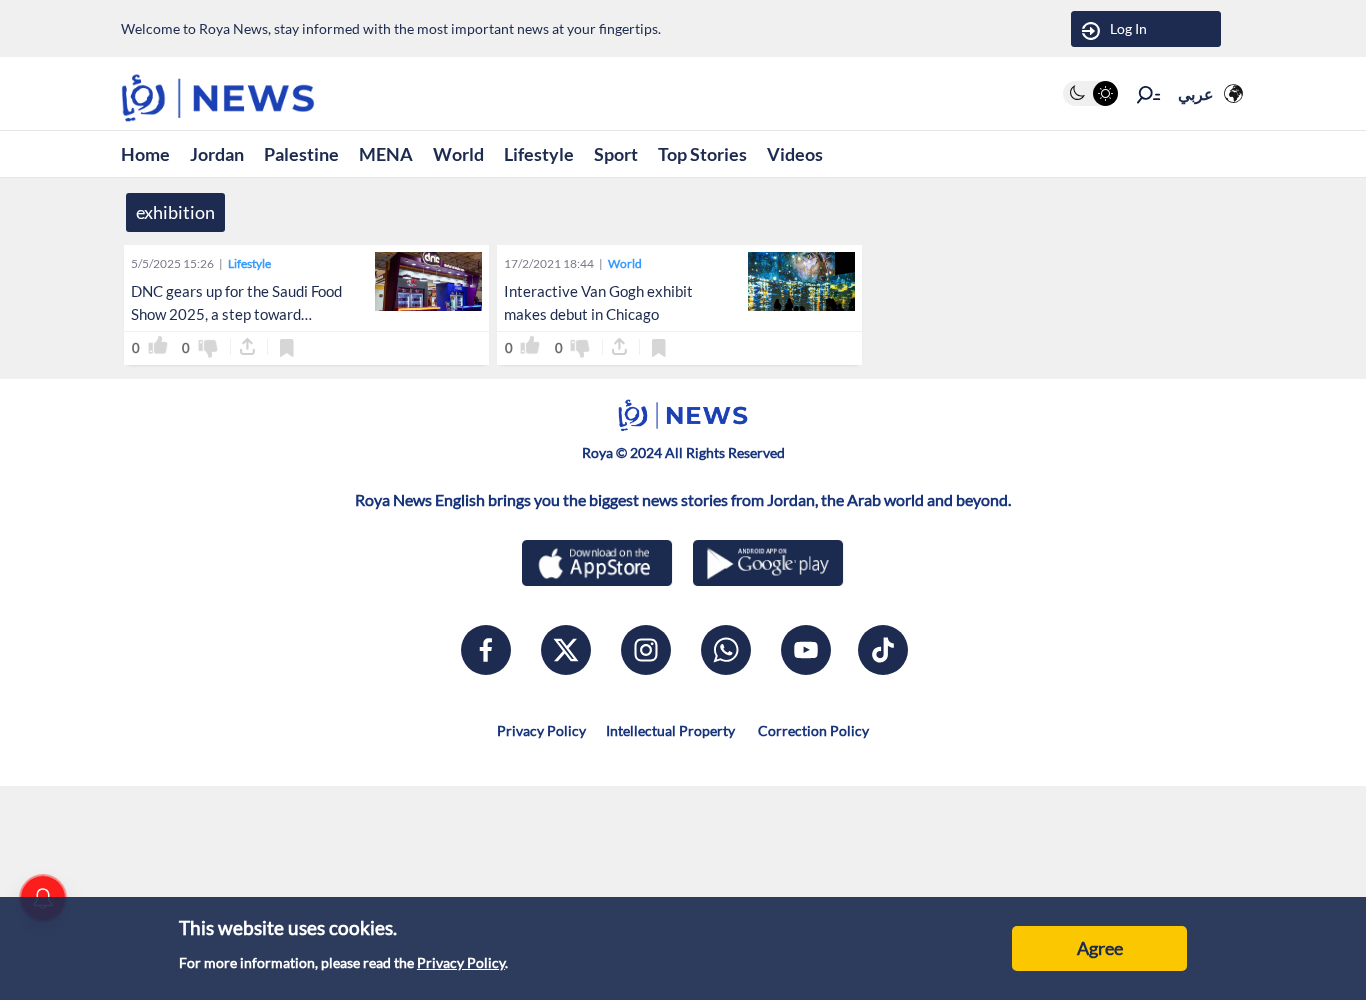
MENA (386, 154)
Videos (795, 154)
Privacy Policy (461, 962)
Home (145, 154)
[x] (566, 650)
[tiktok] (883, 650)
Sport (616, 154)
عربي (1196, 93)
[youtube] (806, 650)
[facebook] (486, 650)
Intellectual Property (670, 730)
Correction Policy (812, 730)
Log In (1128, 28)
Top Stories (702, 154)
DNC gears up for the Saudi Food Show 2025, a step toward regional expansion (236, 314)
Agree (1100, 948)
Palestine (301, 154)
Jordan (217, 154)
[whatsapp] (726, 650)
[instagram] (646, 650)
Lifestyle (539, 154)
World (458, 154)
